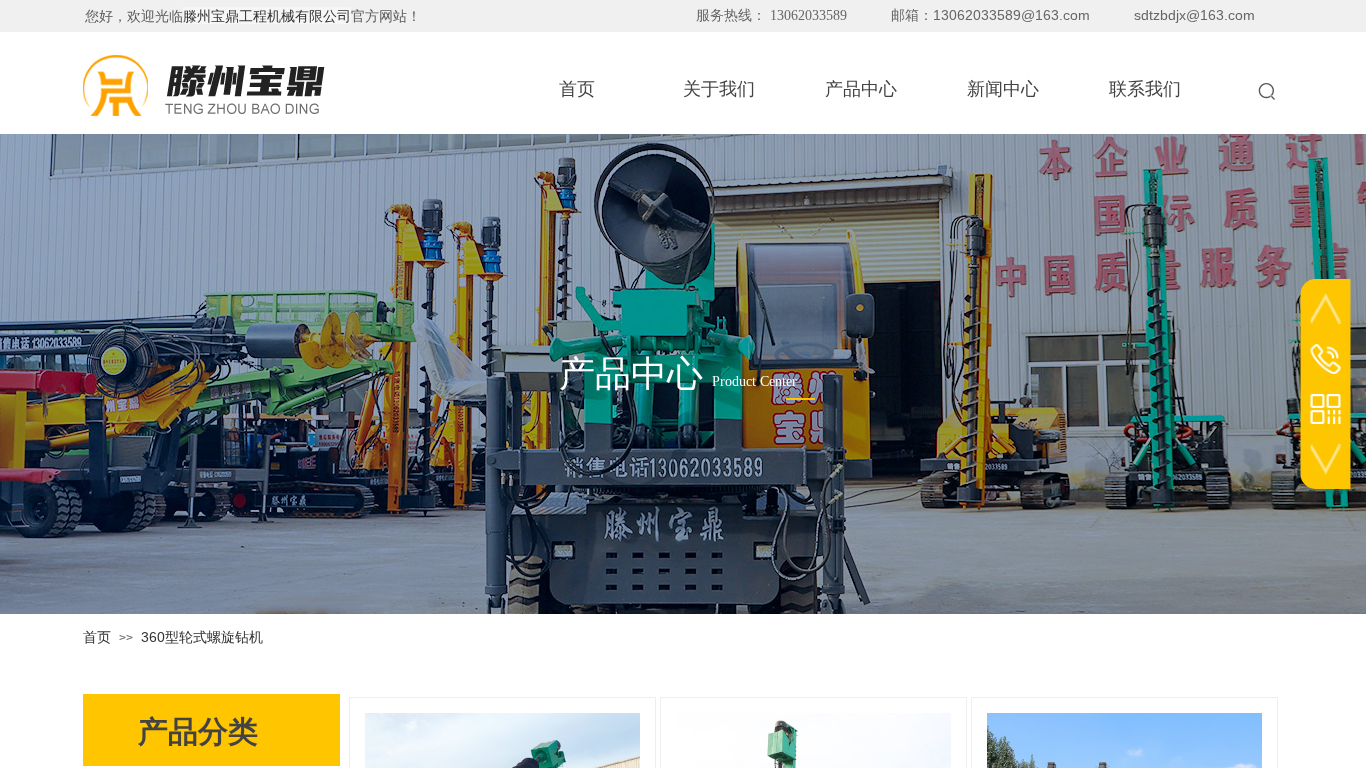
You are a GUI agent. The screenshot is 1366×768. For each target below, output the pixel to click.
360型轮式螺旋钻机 (202, 637)
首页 (97, 637)
